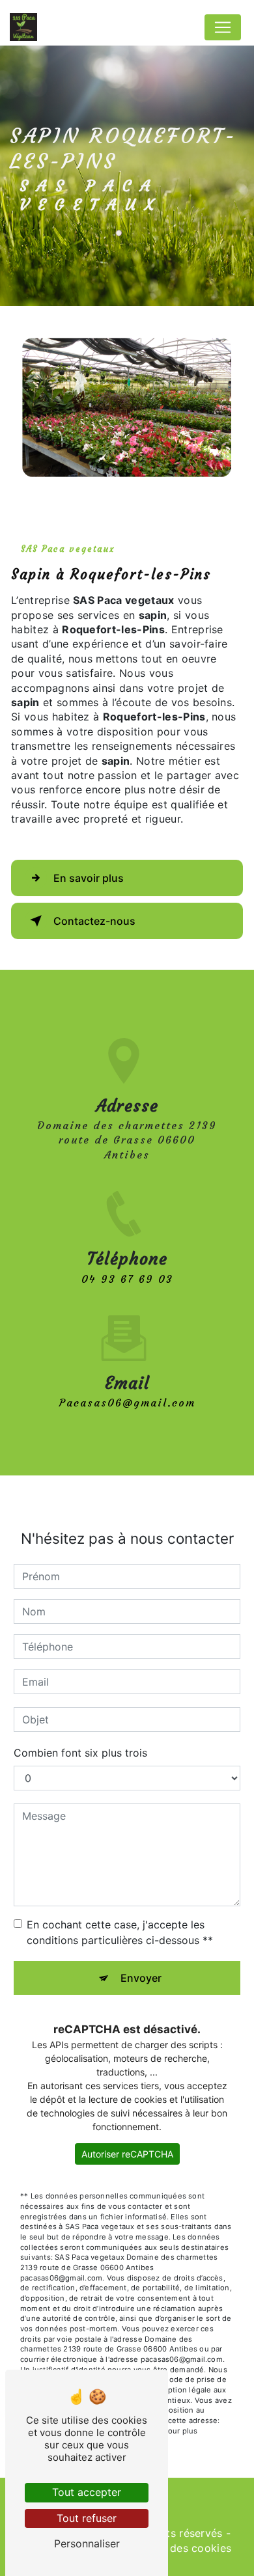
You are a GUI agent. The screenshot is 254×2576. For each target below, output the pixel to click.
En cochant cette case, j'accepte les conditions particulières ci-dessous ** (120, 1932)
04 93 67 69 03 (127, 1279)
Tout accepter (87, 2492)
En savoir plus (89, 878)
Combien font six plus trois (80, 1753)
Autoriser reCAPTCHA (127, 2154)
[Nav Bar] (223, 27)
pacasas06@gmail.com (127, 1403)
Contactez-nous (94, 921)
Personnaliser (87, 2543)
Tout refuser (87, 2518)
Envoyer (141, 1978)
